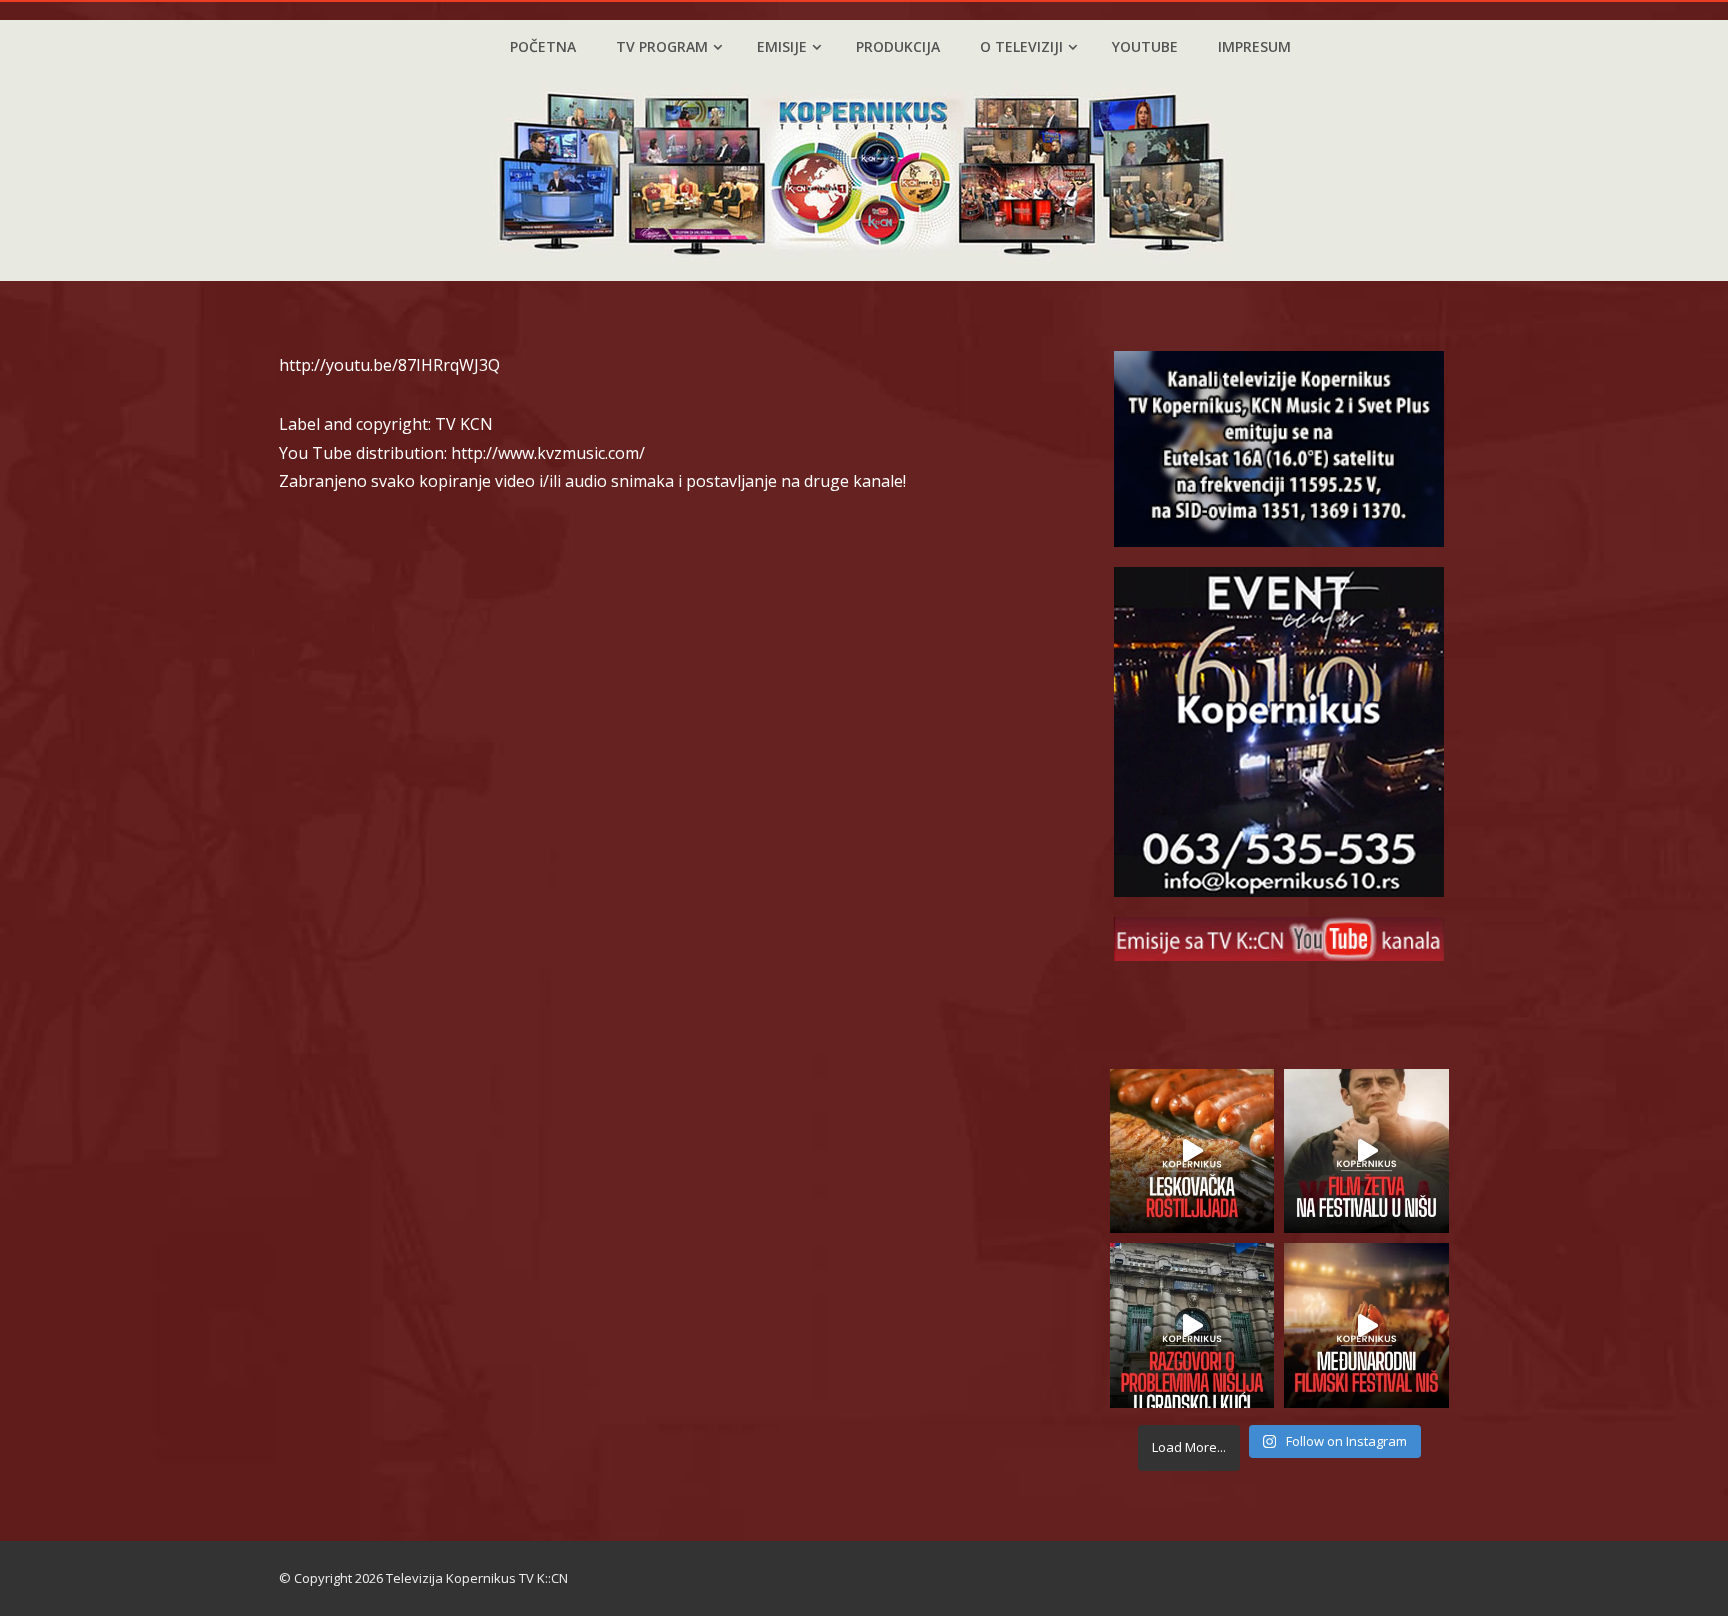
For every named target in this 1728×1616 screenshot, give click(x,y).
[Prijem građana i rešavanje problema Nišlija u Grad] (1192, 1325)
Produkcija (898, 46)
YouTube (1145, 46)
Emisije (782, 46)
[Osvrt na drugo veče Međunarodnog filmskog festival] (1366, 1325)
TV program (662, 46)
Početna (543, 46)
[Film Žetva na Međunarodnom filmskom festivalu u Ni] (1366, 1151)
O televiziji (1021, 46)
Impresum (1254, 46)
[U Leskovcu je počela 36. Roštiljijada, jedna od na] (1192, 1151)
